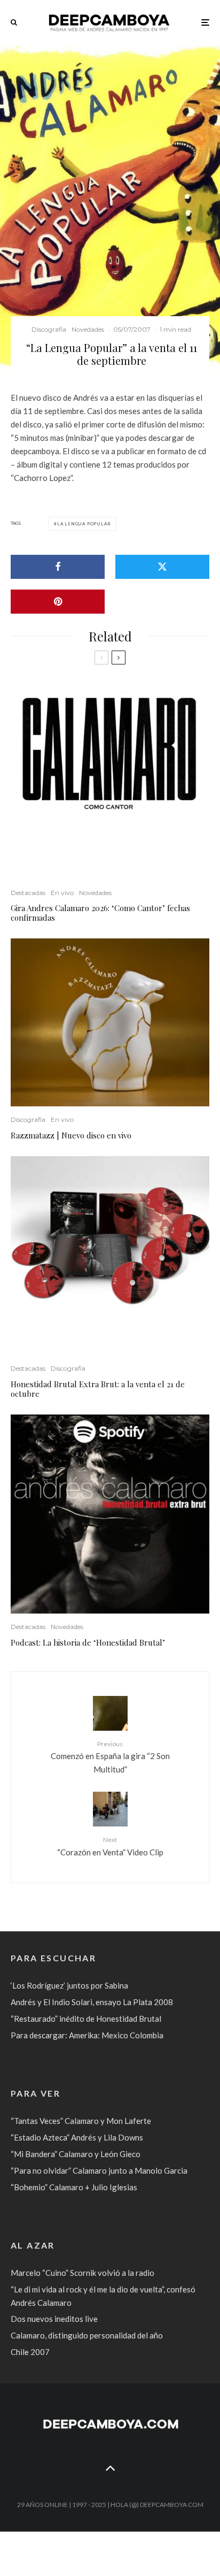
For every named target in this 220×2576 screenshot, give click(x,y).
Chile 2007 (30, 2352)
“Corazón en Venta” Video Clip (110, 1846)
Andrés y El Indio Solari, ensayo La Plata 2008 (92, 2002)
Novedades (88, 329)
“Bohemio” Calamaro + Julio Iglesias (74, 2187)
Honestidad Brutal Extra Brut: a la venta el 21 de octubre (98, 1389)
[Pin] (58, 602)
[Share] (58, 567)
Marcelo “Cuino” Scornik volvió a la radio (82, 2273)
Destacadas (28, 893)
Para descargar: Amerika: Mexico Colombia (87, 2035)
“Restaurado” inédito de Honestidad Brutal (86, 2019)
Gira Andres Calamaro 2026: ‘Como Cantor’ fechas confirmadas (100, 913)
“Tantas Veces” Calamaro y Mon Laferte (81, 2121)
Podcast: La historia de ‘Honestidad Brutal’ (88, 1642)
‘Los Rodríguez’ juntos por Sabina (69, 1985)
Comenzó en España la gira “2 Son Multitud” (110, 1757)
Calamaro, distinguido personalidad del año (87, 2335)
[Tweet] (162, 567)
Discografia (49, 329)
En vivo (62, 893)
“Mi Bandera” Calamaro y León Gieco (76, 2154)
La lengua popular (84, 524)
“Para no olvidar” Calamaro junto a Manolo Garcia (99, 2170)
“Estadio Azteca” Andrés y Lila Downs (77, 2137)
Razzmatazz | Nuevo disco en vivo (71, 1135)
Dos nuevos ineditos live (54, 2319)
